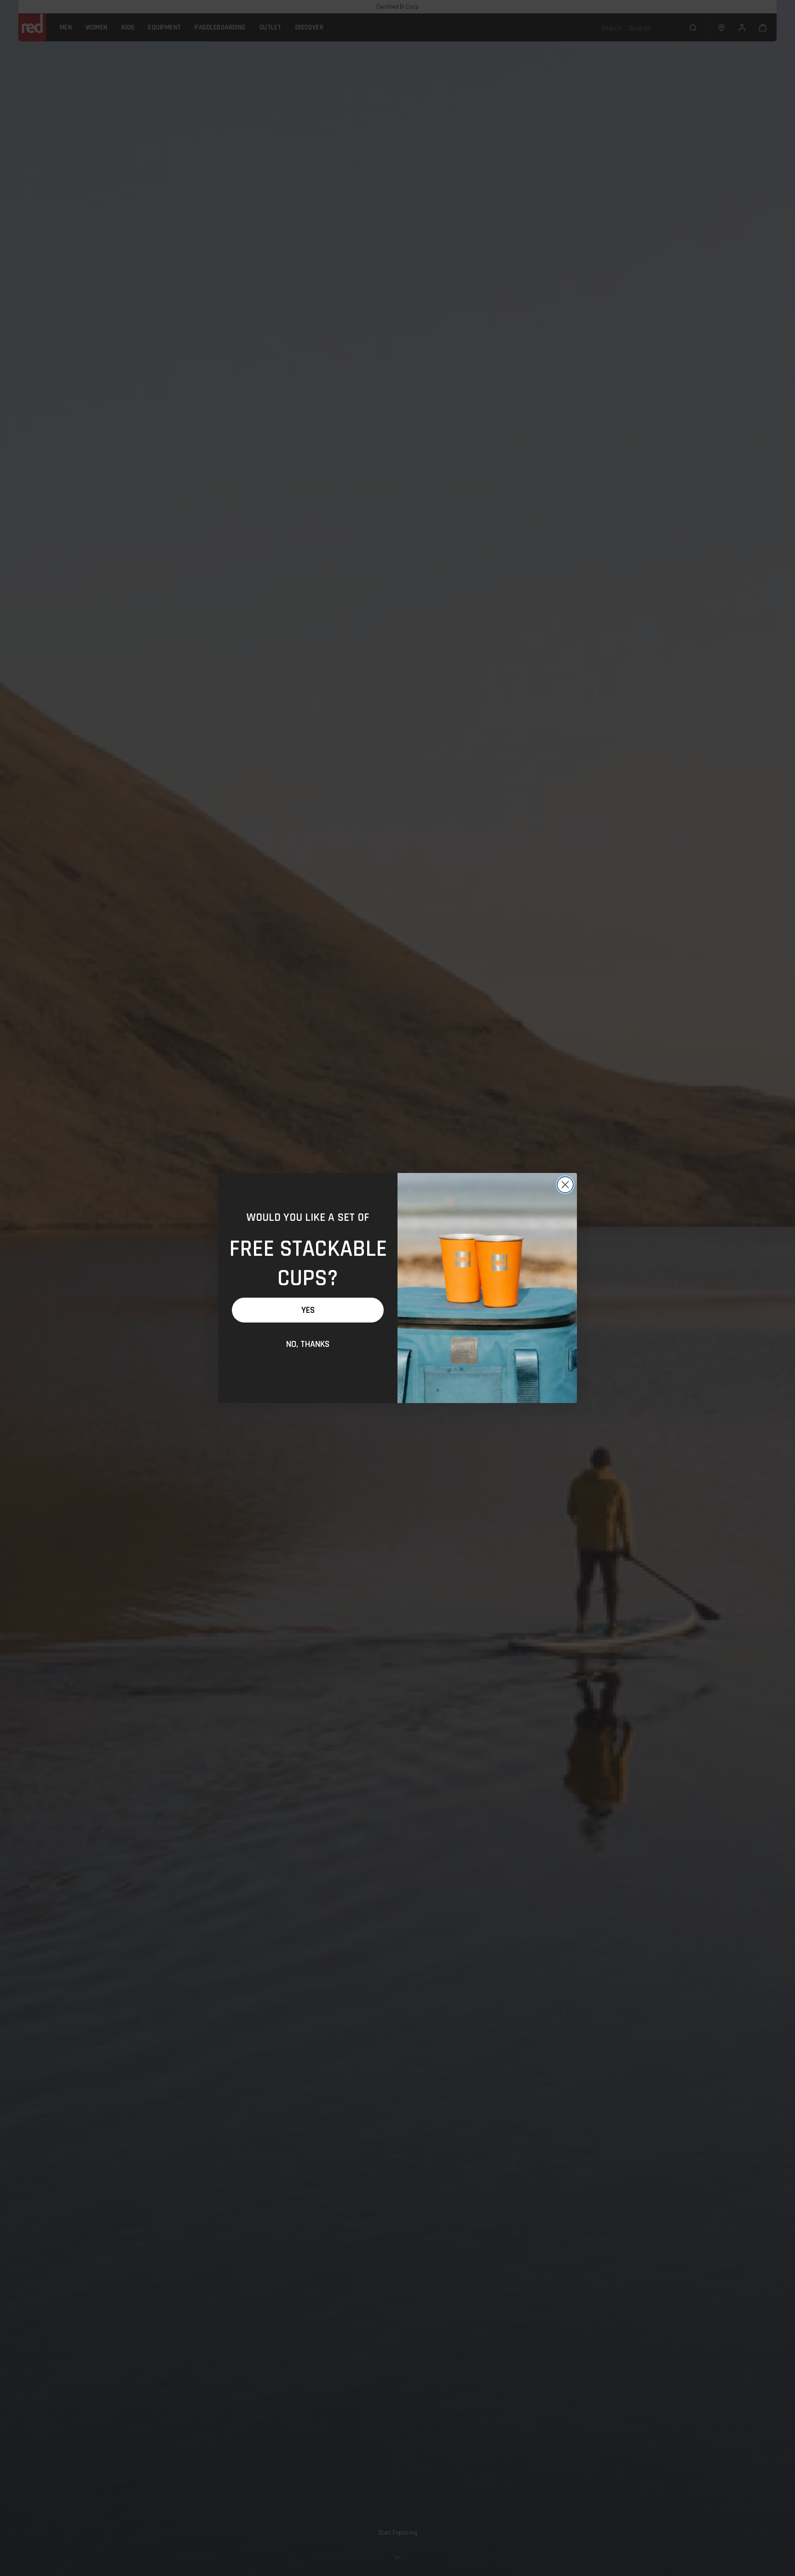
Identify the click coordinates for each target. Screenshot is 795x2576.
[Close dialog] (565, 1185)
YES (308, 1310)
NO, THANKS (308, 1344)
